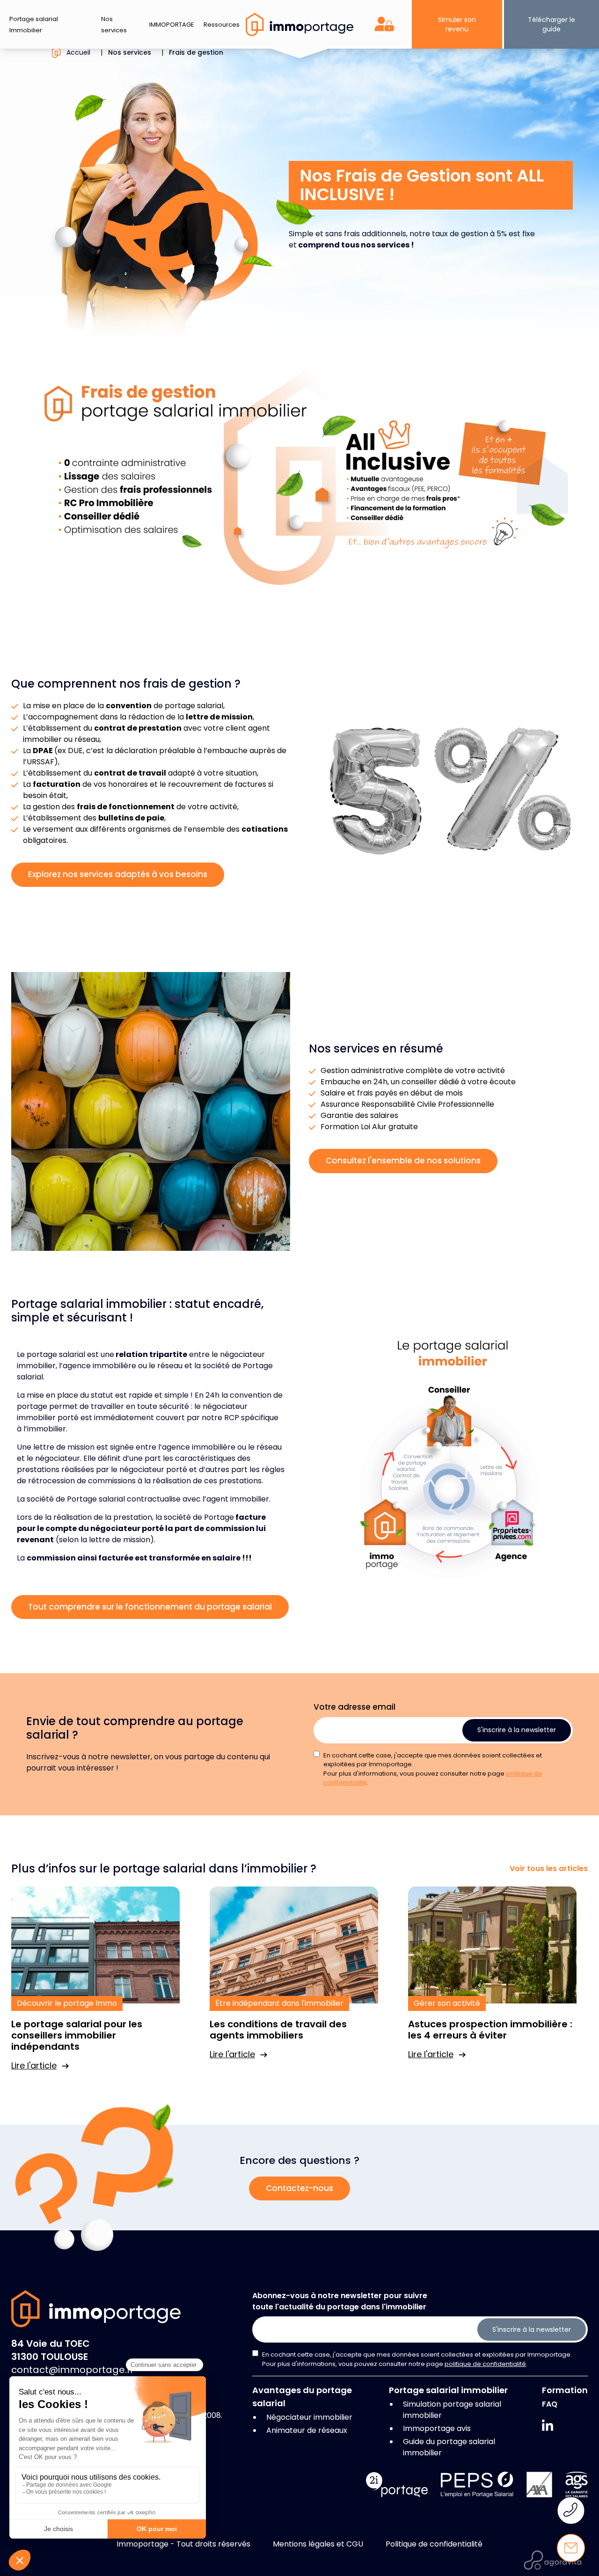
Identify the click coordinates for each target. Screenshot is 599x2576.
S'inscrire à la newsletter (517, 1730)
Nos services (130, 52)
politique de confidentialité (485, 2364)
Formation (565, 2390)
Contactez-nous (299, 2188)
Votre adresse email (354, 1707)
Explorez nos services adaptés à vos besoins (118, 874)
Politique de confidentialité (434, 2544)
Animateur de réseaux (307, 2430)
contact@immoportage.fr (73, 2370)
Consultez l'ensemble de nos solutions (403, 1161)
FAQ (550, 2404)
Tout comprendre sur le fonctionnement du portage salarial (150, 1607)
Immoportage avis (437, 2428)
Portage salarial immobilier (448, 2390)
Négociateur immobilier (309, 2417)
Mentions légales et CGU (318, 2544)
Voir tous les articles (549, 1869)
